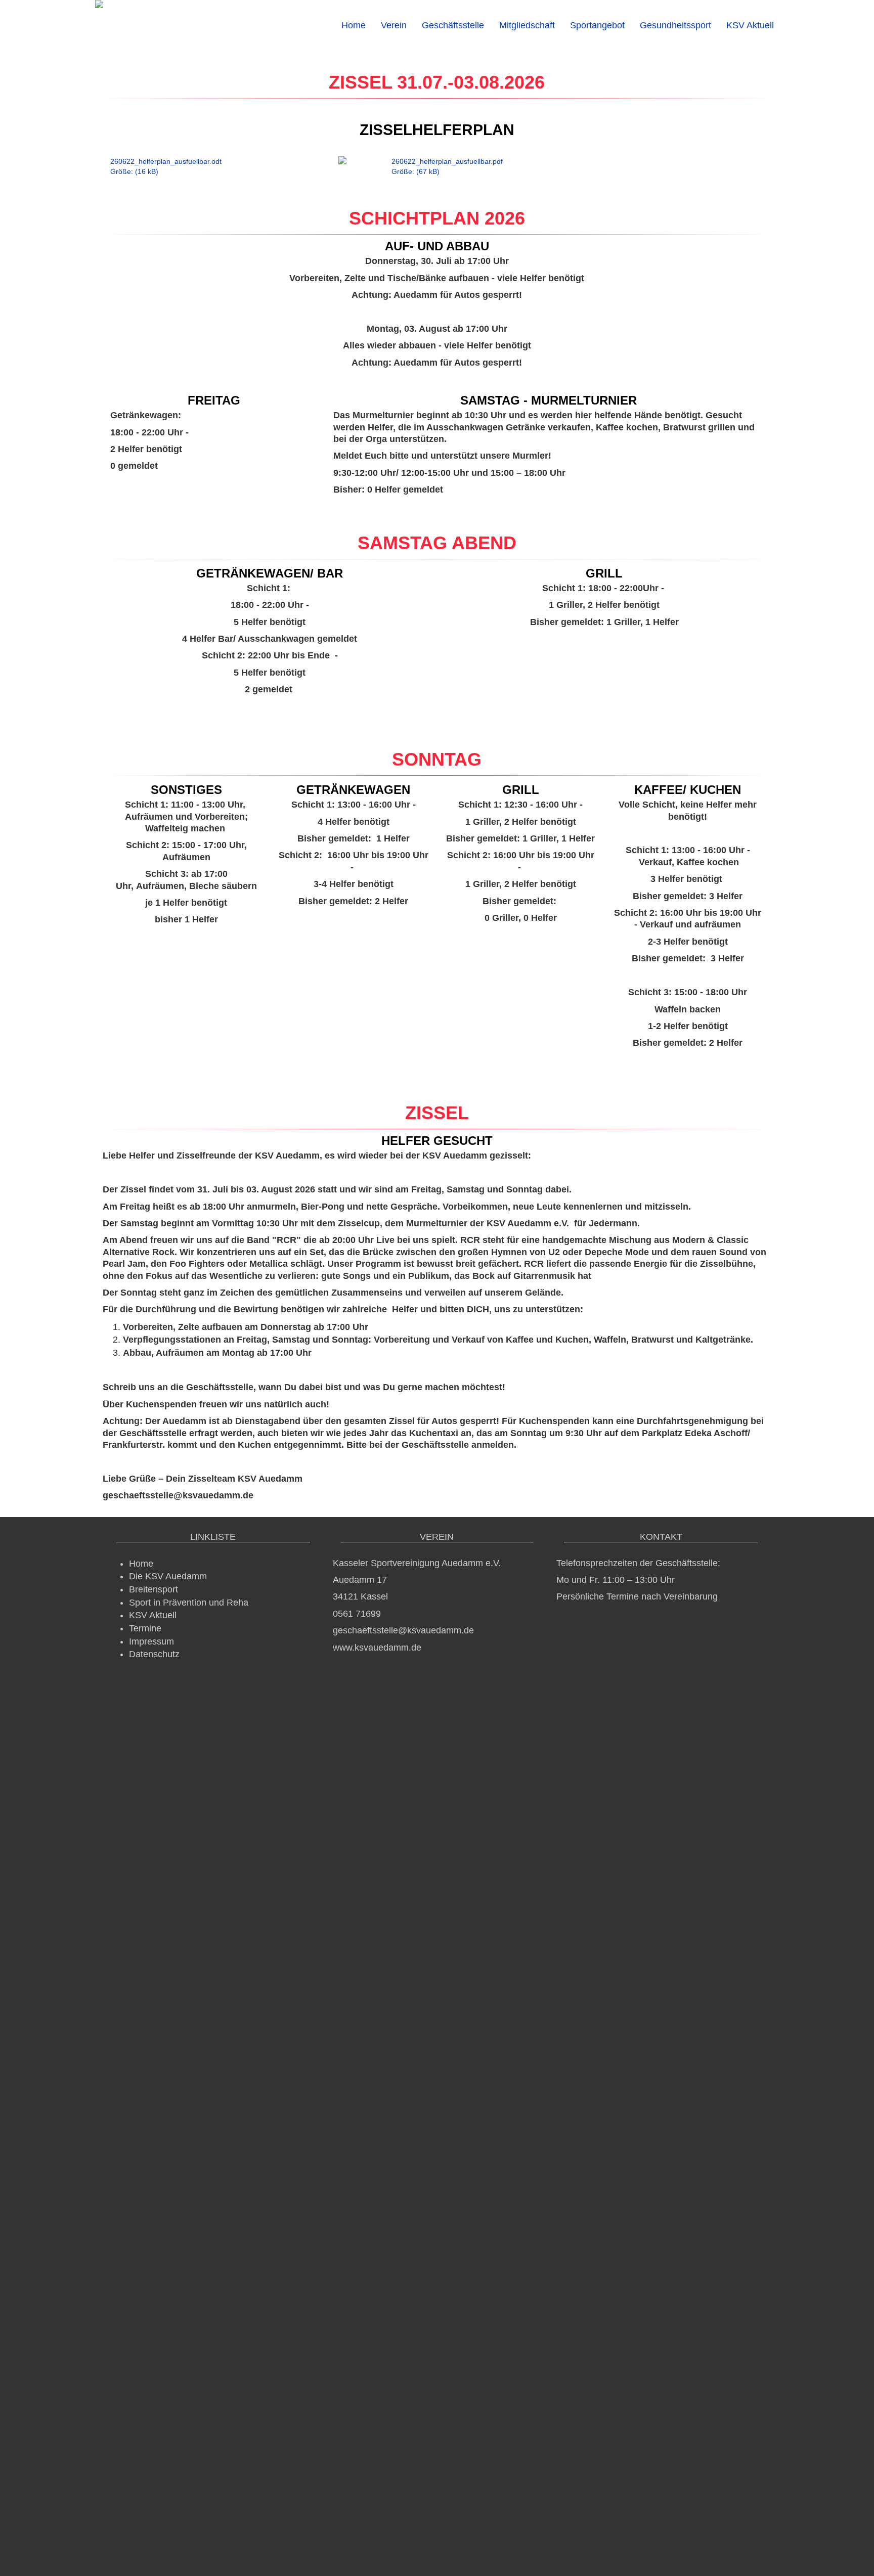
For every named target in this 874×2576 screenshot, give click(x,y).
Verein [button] (394, 25)
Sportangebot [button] (597, 25)
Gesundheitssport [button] (675, 25)
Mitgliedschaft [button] (527, 25)
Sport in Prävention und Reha (189, 1603)
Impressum (151, 1641)
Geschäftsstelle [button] (453, 25)
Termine (145, 1628)
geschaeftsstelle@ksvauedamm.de (403, 1630)
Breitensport (154, 1589)
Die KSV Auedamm (168, 1576)
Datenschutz (154, 1654)
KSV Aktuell (750, 25)
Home (354, 25)
